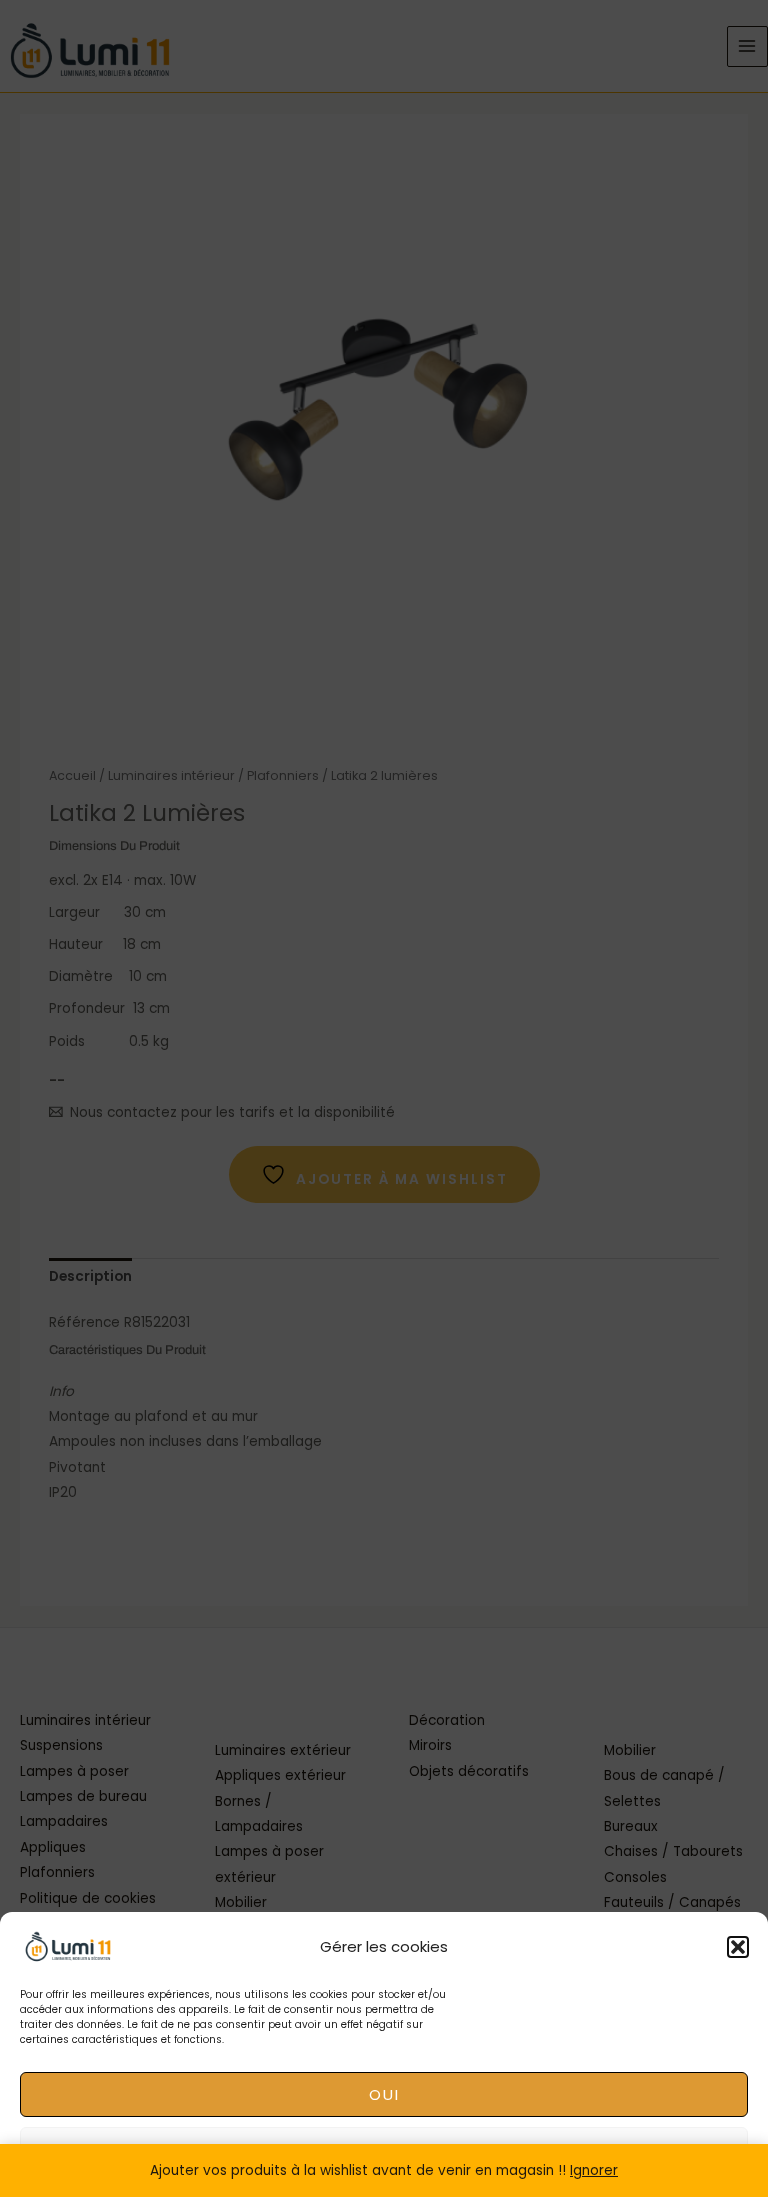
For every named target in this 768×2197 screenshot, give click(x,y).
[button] (738, 1947)
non (384, 2149)
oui (384, 2094)
